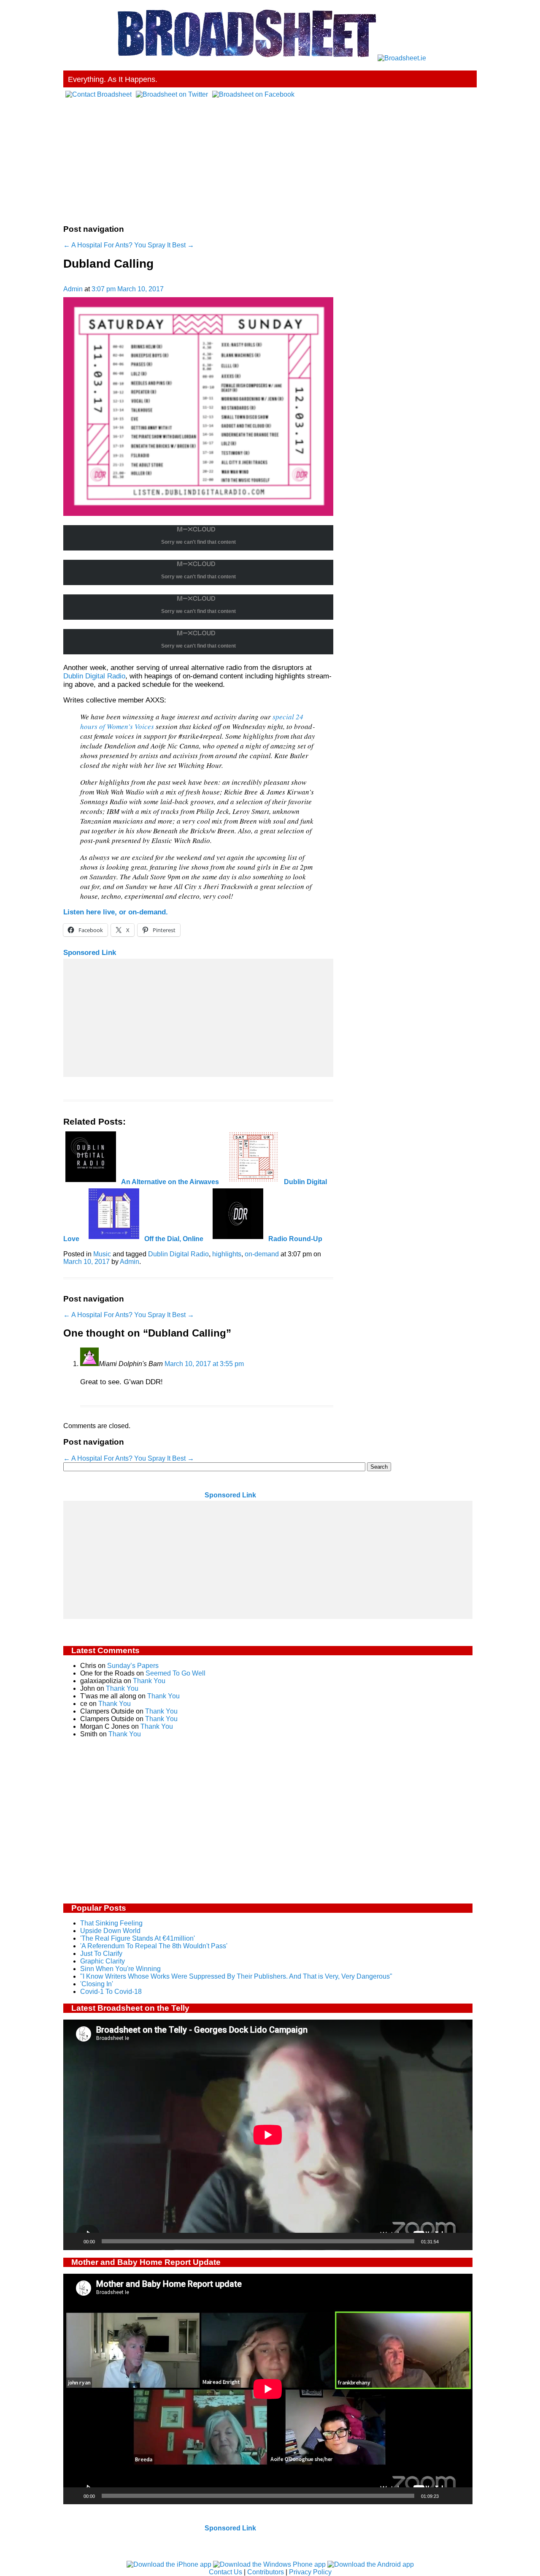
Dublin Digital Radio (94, 676)
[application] (268, 2135)
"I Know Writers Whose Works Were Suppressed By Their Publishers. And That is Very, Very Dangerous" (236, 1976)
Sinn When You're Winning (120, 1969)
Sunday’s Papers (133, 1666)
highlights (227, 1254)
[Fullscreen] (462, 2241)
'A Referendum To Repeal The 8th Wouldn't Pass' (154, 1946)
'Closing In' (97, 1984)
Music (102, 1254)
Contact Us (225, 2572)
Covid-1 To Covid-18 (111, 1992)
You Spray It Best (164, 245)
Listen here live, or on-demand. (116, 912)
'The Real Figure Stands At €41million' (138, 1938)
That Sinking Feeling (111, 1923)
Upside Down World (110, 1931)
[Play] (74, 2241)
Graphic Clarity (103, 1961)
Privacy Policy (310, 2572)
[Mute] (448, 2241)
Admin (73, 289)
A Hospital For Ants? (98, 245)
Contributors (266, 2572)
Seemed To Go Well (175, 1673)
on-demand (262, 1254)
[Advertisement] (270, 157)
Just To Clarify (101, 1954)
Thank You (149, 1681)
